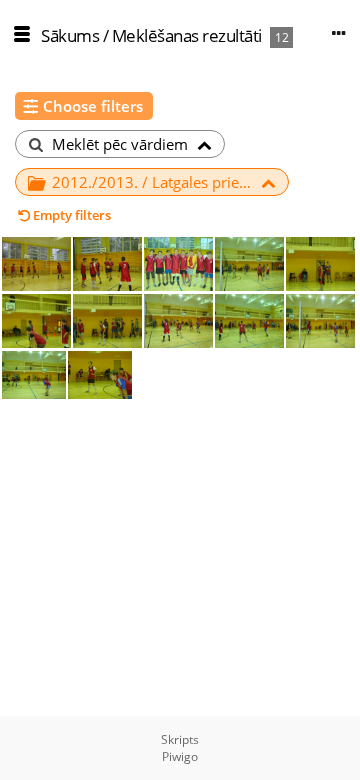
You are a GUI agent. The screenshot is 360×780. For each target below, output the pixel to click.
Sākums (70, 35)
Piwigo (180, 756)
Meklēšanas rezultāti (187, 35)
